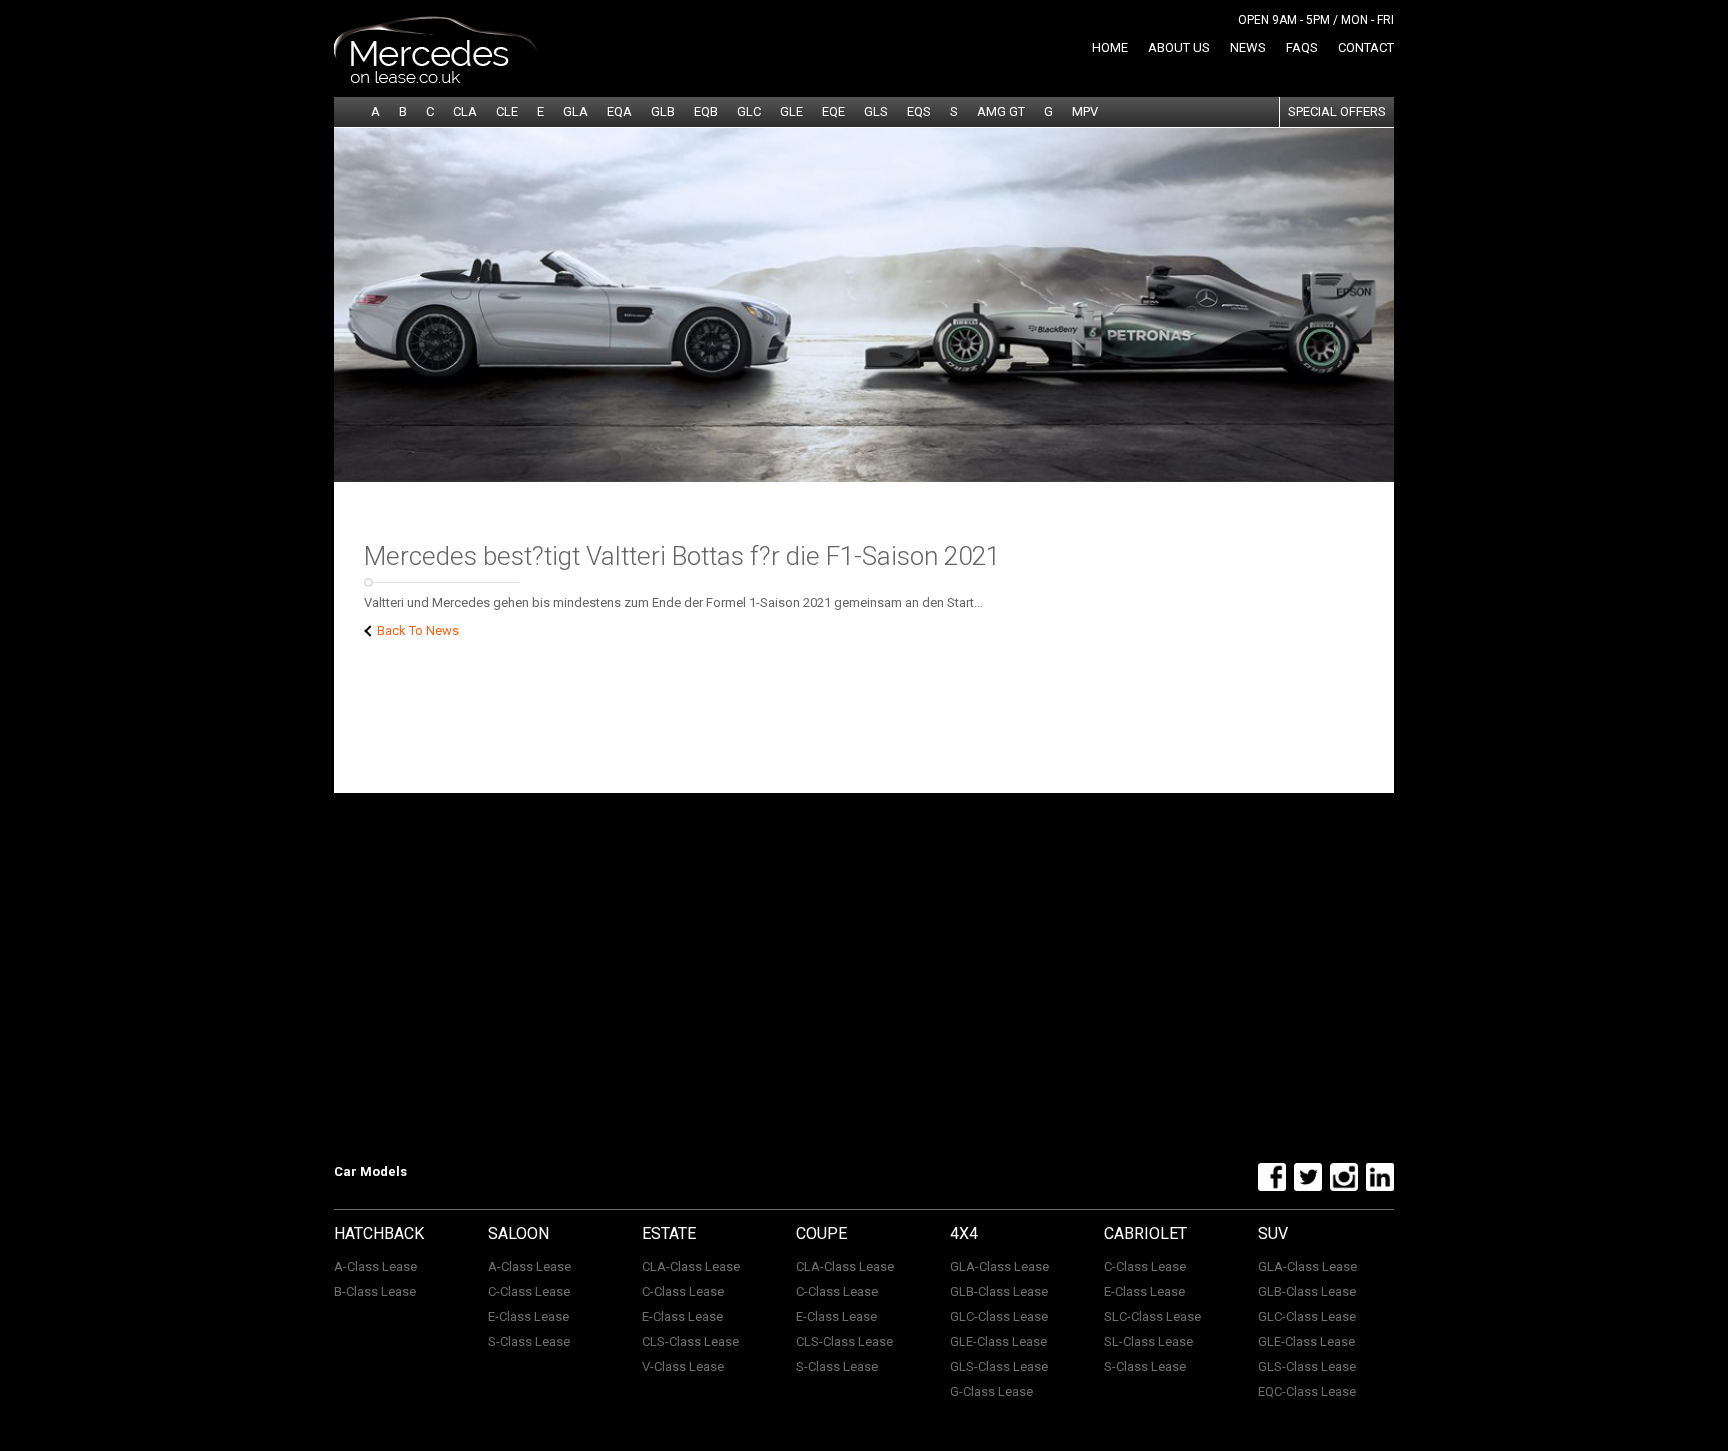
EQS (919, 111)
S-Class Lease (529, 1341)
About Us (1179, 47)
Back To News (416, 630)
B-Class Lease (375, 1291)
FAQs (1302, 47)
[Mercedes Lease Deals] (436, 79)
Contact (1366, 47)
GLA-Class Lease (999, 1266)
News (1248, 47)
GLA (575, 111)
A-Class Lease (375, 1266)
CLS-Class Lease (690, 1341)
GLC (749, 111)
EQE (833, 111)
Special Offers (1337, 111)
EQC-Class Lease (1307, 1391)
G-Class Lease (991, 1391)
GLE (791, 111)
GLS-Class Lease (999, 1366)
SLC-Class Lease (1152, 1316)
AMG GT (1001, 111)
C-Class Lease (529, 1291)
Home (1110, 47)
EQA (619, 111)
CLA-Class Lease (691, 1266)
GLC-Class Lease (999, 1316)
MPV (1085, 111)
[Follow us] (1269, 1187)
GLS (876, 111)
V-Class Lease (683, 1366)
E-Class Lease (528, 1316)
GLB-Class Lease (999, 1291)
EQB (706, 111)
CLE (507, 111)
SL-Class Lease (1148, 1341)
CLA (465, 111)
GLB (663, 111)
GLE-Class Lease (998, 1341)
